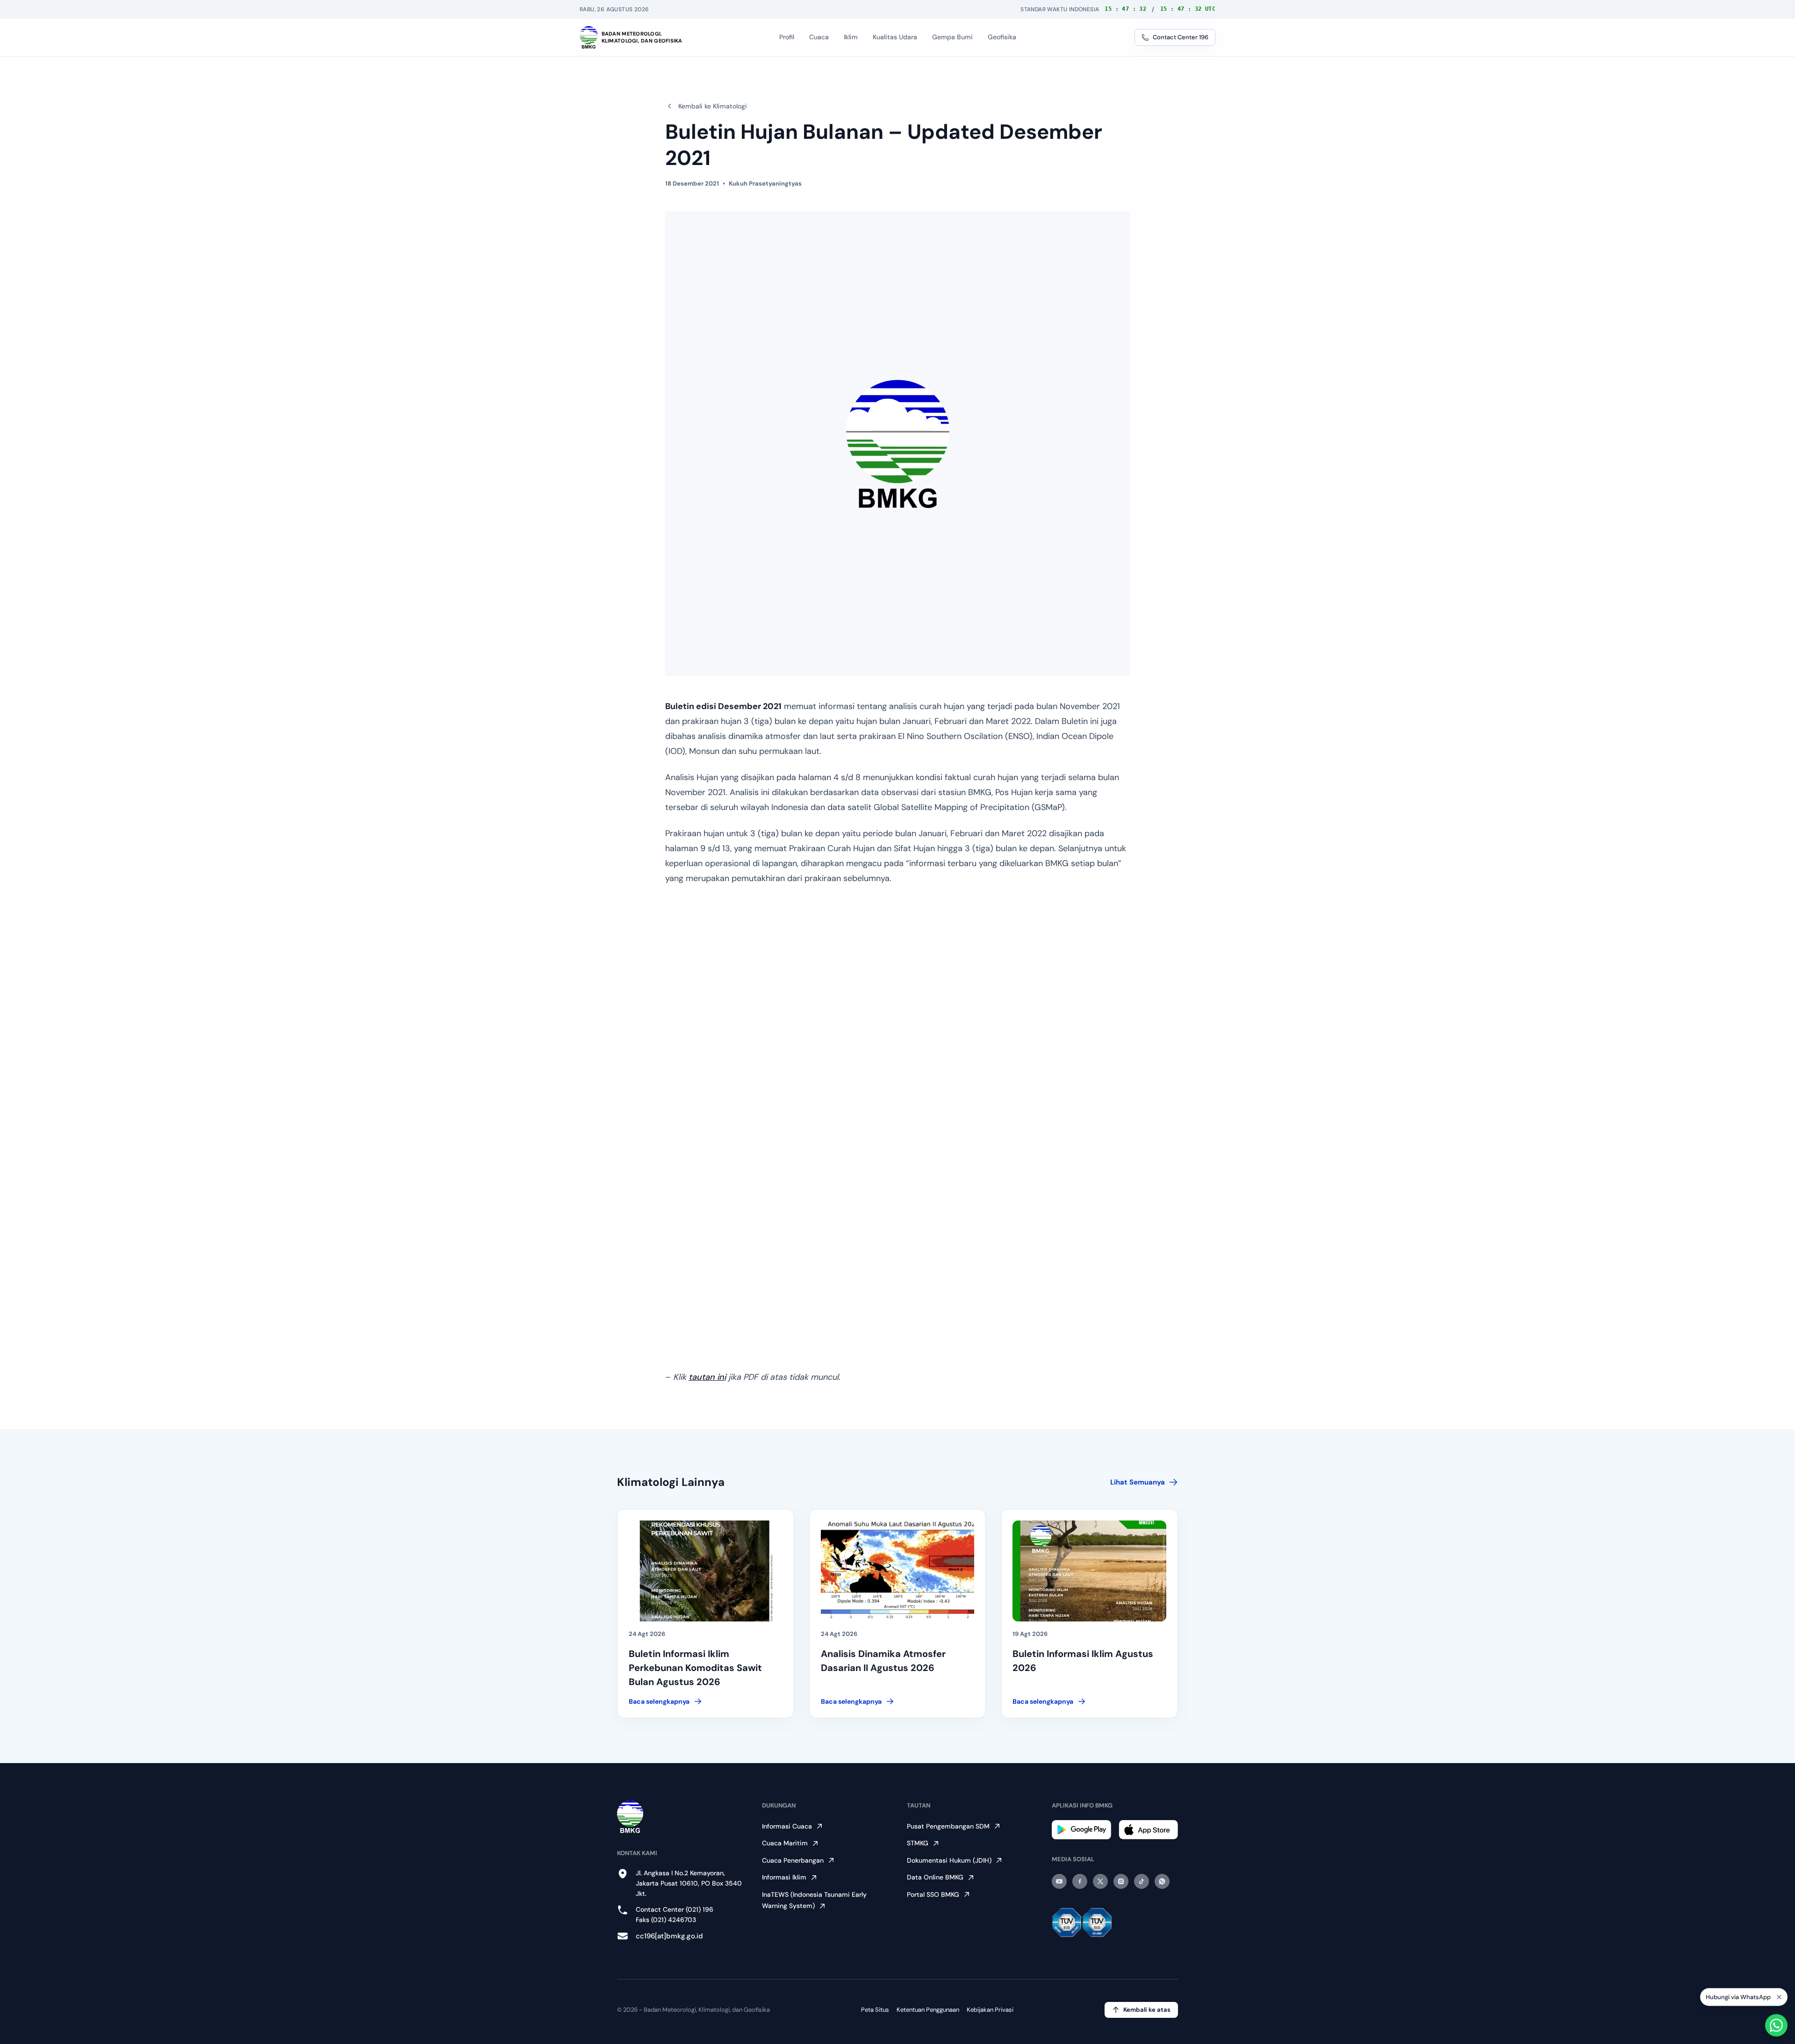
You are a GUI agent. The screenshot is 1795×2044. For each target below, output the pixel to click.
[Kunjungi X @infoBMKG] (1100, 1881)
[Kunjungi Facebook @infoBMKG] (1080, 1881)
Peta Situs (875, 2010)
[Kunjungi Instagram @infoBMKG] (1121, 1881)
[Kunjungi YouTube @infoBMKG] (1059, 1881)
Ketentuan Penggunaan (928, 2010)
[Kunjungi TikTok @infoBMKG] (1142, 1881)
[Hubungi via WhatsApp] (1776, 2025)
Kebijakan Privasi (990, 2010)
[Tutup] (1779, 1998)
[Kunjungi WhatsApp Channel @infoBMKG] (1162, 1881)
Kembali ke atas (1147, 2010)
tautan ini (707, 1377)
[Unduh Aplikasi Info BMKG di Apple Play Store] (1148, 1830)
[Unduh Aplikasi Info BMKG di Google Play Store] (1081, 1830)
